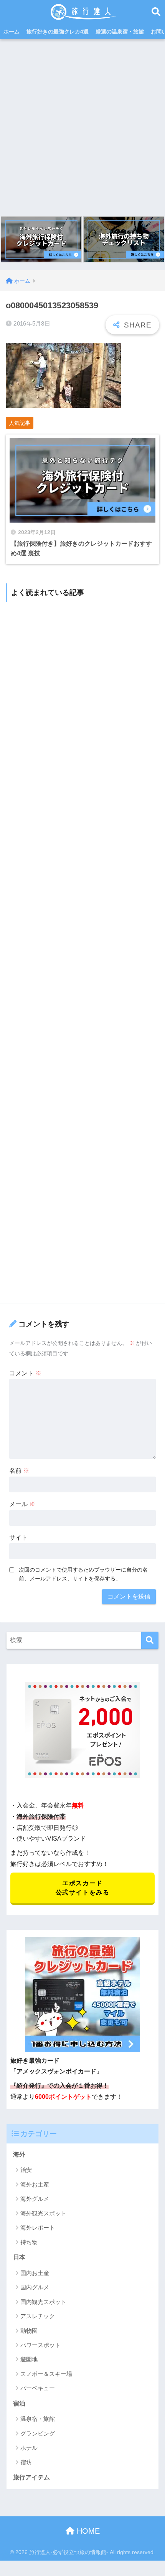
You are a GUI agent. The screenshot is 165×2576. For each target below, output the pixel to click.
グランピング (38, 2433)
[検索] (150, 1640)
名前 (19, 1471)
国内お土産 (35, 2273)
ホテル (29, 2448)
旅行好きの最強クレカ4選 (58, 32)
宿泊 (19, 2403)
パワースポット (40, 2345)
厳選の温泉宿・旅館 (120, 32)
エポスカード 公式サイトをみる (83, 1888)
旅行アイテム (31, 2477)
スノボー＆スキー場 (46, 2374)
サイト (18, 1538)
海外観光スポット (43, 2213)
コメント (25, 1373)
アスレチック (38, 2316)
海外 (19, 2154)
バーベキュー (38, 2388)
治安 (26, 2170)
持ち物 (29, 2242)
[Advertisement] (82, 126)
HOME (87, 2531)
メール (22, 1504)
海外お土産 (35, 2184)
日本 (19, 2257)
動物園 (29, 2331)
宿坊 (26, 2462)
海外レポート (38, 2228)
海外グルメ (35, 2199)
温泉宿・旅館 (38, 2419)
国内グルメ (35, 2287)
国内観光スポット (43, 2302)
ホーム (12, 32)
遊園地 (29, 2359)
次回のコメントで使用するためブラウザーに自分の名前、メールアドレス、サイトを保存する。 (83, 1574)
